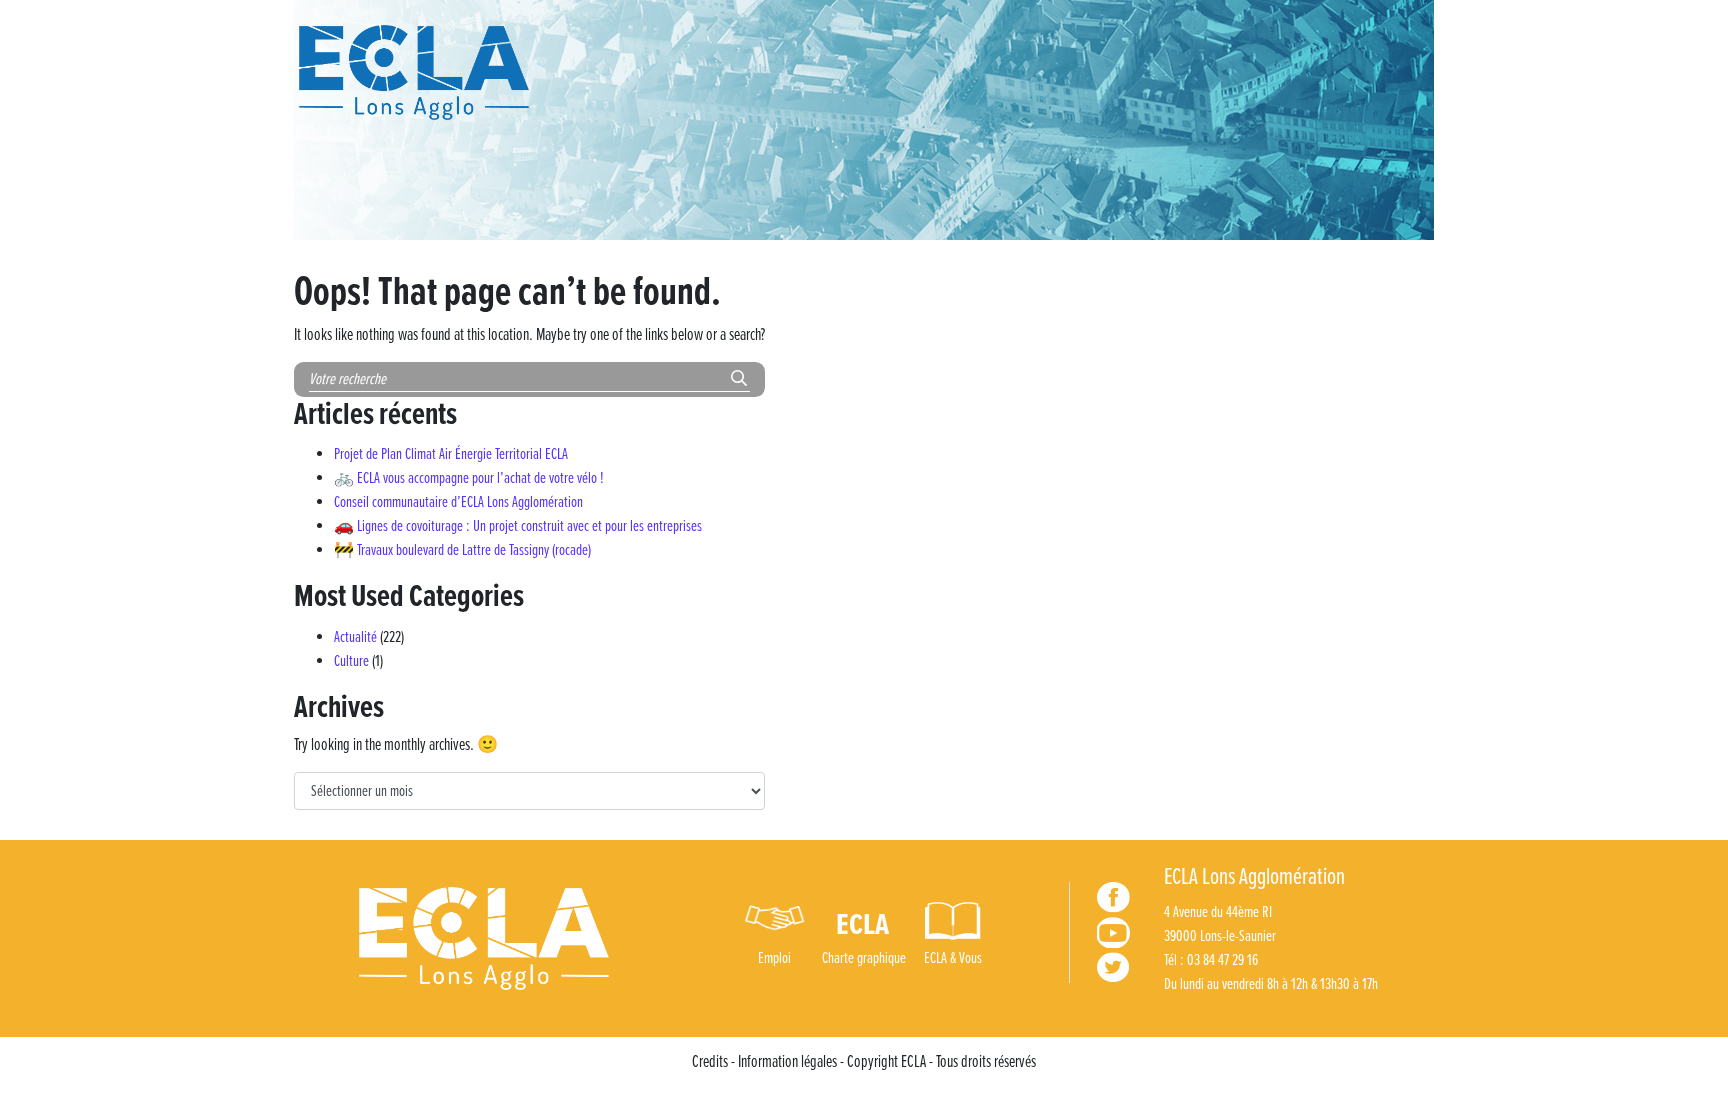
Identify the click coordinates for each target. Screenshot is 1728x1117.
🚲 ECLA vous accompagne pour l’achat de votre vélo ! (469, 478)
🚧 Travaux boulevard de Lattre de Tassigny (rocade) (462, 550)
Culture (351, 661)
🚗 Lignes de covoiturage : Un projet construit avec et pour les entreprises (518, 526)
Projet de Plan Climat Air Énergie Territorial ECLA (451, 454)
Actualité (355, 637)
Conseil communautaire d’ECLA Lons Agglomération (458, 502)
